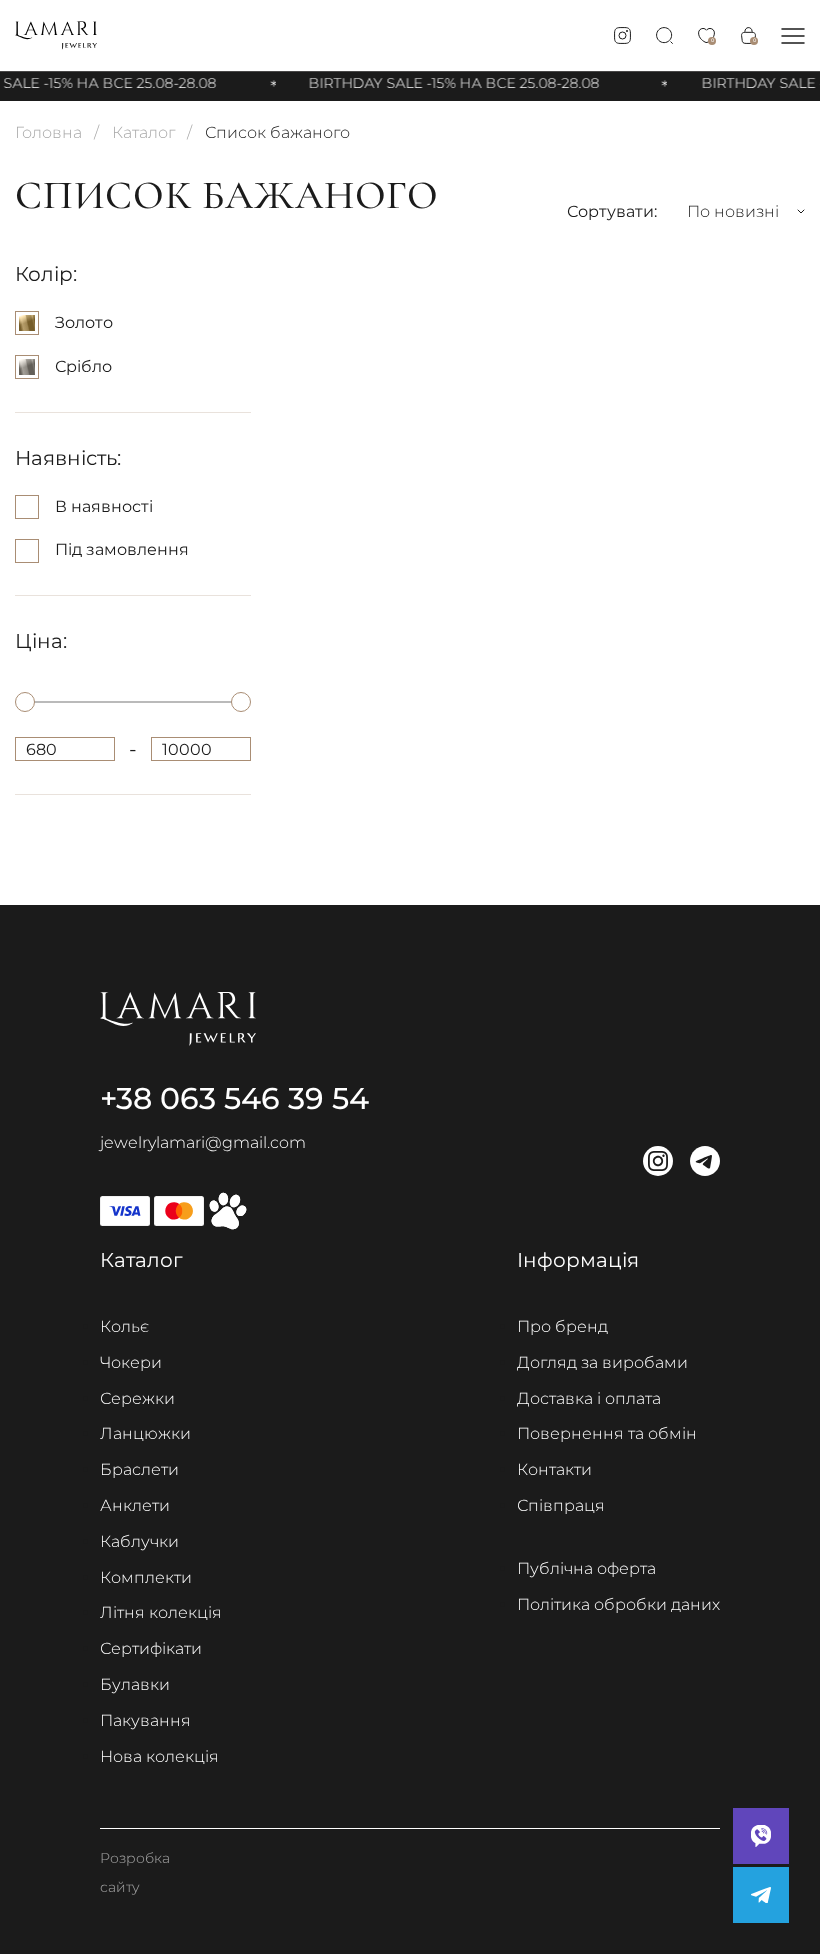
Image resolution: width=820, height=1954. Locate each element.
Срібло (83, 366)
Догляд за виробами (602, 1362)
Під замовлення (122, 549)
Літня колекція (161, 1612)
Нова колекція (159, 1756)
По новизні (733, 211)
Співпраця (561, 1505)
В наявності (104, 506)
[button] (793, 35)
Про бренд (562, 1326)
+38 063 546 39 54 (234, 1098)
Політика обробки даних (618, 1604)
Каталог (143, 132)
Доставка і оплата (589, 1398)
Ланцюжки (145, 1433)
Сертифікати (151, 1648)
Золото (84, 322)
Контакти (554, 1469)
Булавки (135, 1684)
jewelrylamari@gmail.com (203, 1142)
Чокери (131, 1362)
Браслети (139, 1469)
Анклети (135, 1505)
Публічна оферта (586, 1568)
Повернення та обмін (607, 1433)
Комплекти (146, 1577)
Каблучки (139, 1541)
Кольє (124, 1326)
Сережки (137, 1398)
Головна (48, 132)
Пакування (145, 1720)
